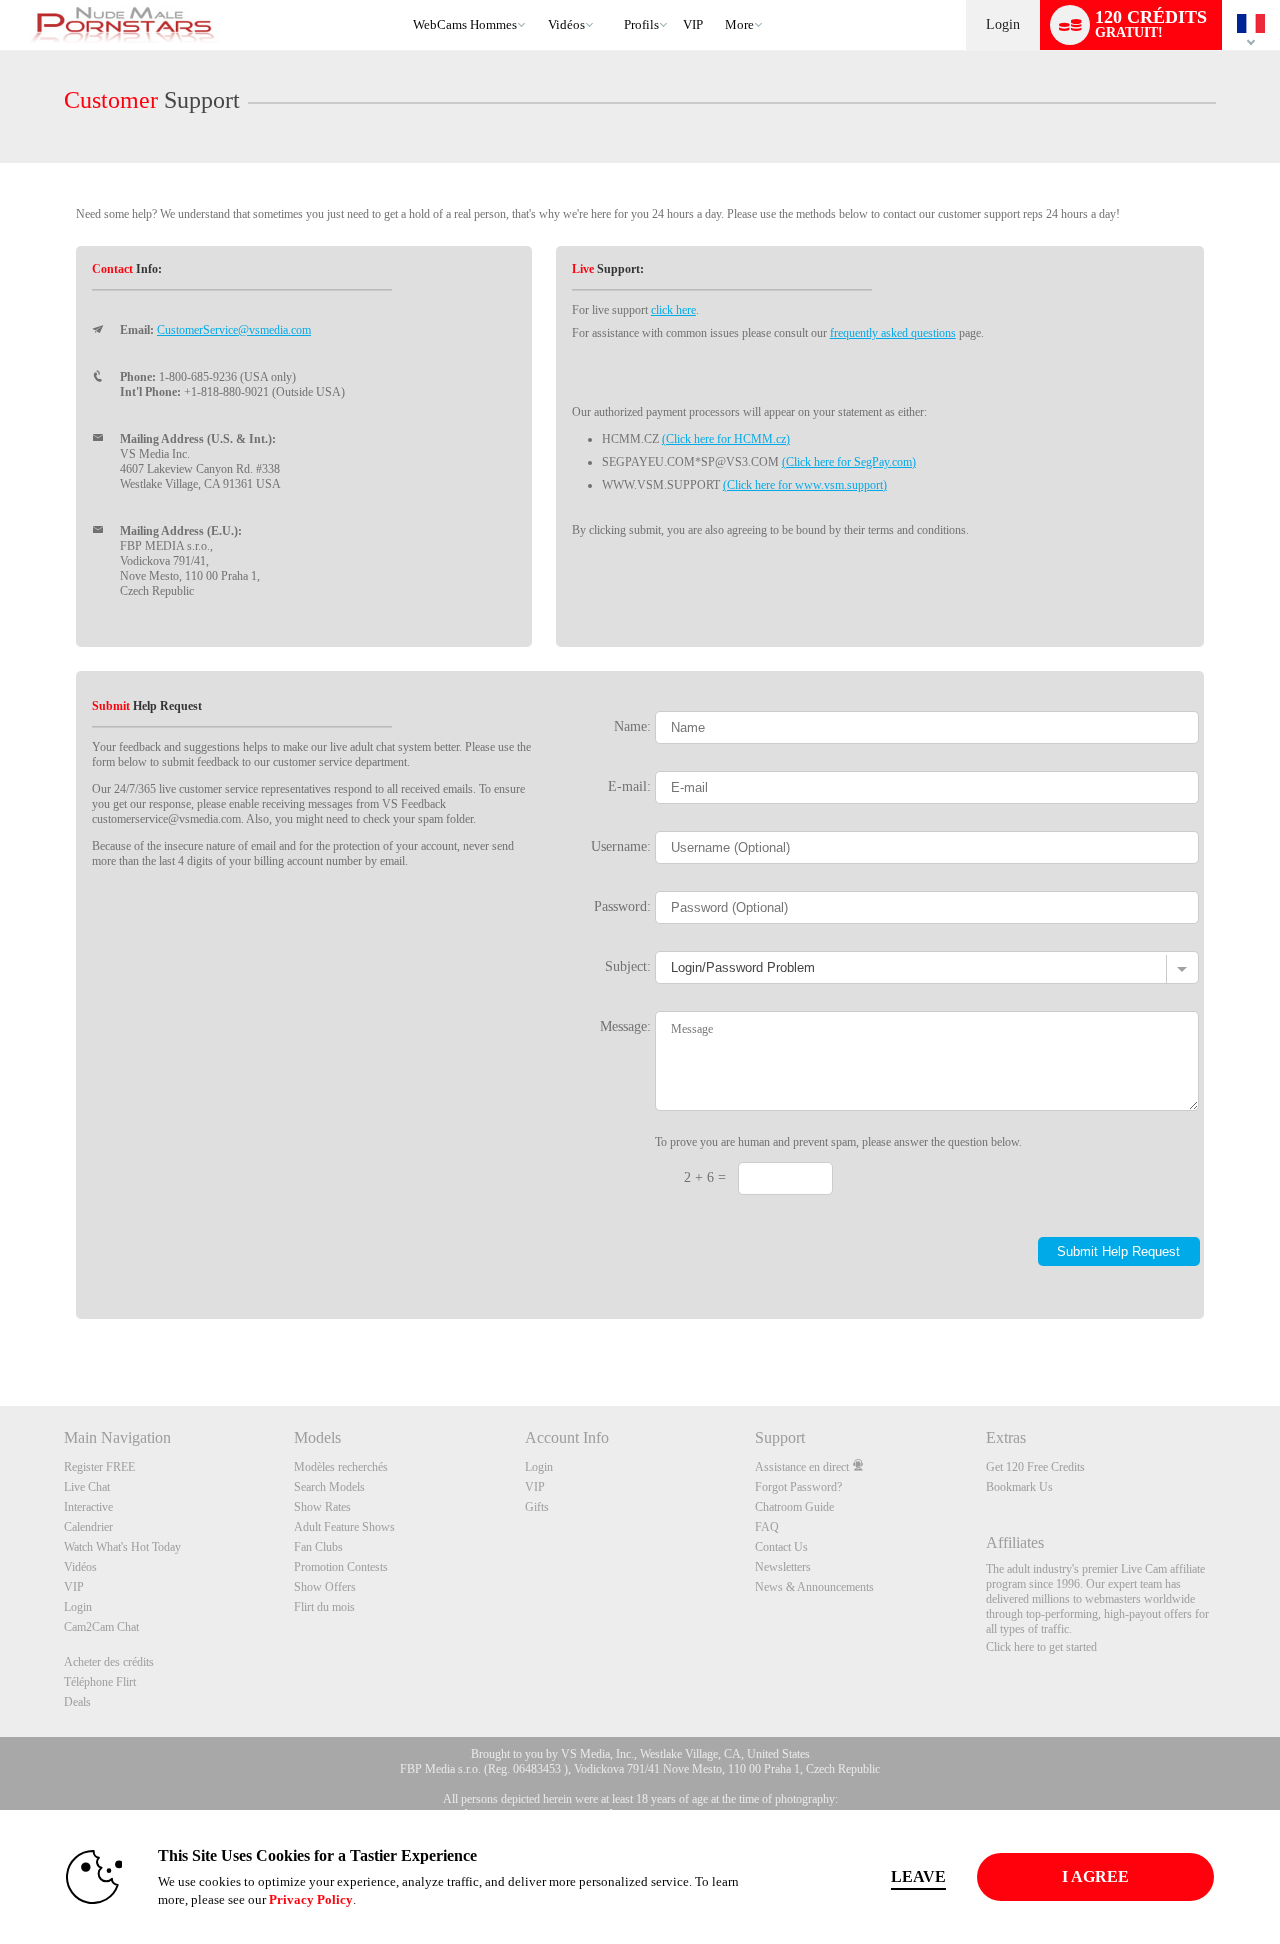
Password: (622, 906)
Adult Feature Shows (344, 1527)
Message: (625, 1026)
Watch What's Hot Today (122, 1547)
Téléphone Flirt (100, 1682)
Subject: (628, 966)
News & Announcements (814, 1587)
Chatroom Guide (794, 1507)
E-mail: (629, 786)
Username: (621, 846)
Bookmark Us (1019, 1487)
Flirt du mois (324, 1607)
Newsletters (783, 1567)
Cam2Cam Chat (101, 1627)
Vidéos (566, 24)
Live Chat (87, 1487)
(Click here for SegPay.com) (849, 462)
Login (1003, 24)
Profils (641, 24)
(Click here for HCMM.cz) (726, 439)
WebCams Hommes (465, 24)
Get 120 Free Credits (1035, 1467)
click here (673, 310)
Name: (632, 726)
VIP (693, 24)
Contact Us (781, 1547)
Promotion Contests (341, 1567)
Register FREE (99, 1467)
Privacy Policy (311, 1899)
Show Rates (322, 1507)
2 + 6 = (705, 1177)
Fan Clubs (318, 1547)
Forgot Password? (798, 1487)
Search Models (329, 1487)
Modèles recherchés (341, 1467)
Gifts (537, 1507)
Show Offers (325, 1587)
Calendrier (88, 1527)
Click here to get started (1041, 1647)
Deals (77, 1702)
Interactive (88, 1507)
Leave (918, 1876)
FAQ (767, 1527)
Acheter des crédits (109, 1662)
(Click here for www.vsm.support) (805, 485)
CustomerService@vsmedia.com (234, 330)
